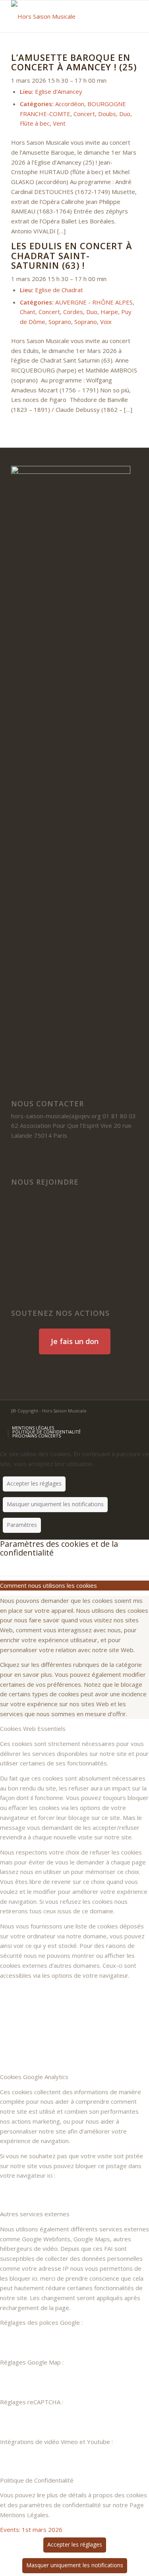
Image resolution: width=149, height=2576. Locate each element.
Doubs (107, 114)
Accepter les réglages (34, 1483)
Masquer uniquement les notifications (55, 1504)
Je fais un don (75, 1341)
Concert (84, 114)
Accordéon (70, 104)
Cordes (73, 312)
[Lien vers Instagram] (132, 1420)
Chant (28, 312)
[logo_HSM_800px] (62, 16)
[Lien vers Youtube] (120, 1420)
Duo (125, 114)
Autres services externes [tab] (35, 2214)
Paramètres (22, 1525)
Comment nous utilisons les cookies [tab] (48, 1585)
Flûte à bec (35, 123)
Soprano (60, 322)
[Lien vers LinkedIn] (108, 1420)
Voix (106, 322)
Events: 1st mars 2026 (31, 2529)
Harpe (109, 312)
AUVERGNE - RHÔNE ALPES (94, 302)
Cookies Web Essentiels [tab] (33, 1728)
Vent (59, 123)
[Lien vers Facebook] (96, 1420)
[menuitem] (33, 1428)
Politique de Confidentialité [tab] (37, 2480)
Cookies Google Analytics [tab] (34, 2077)
